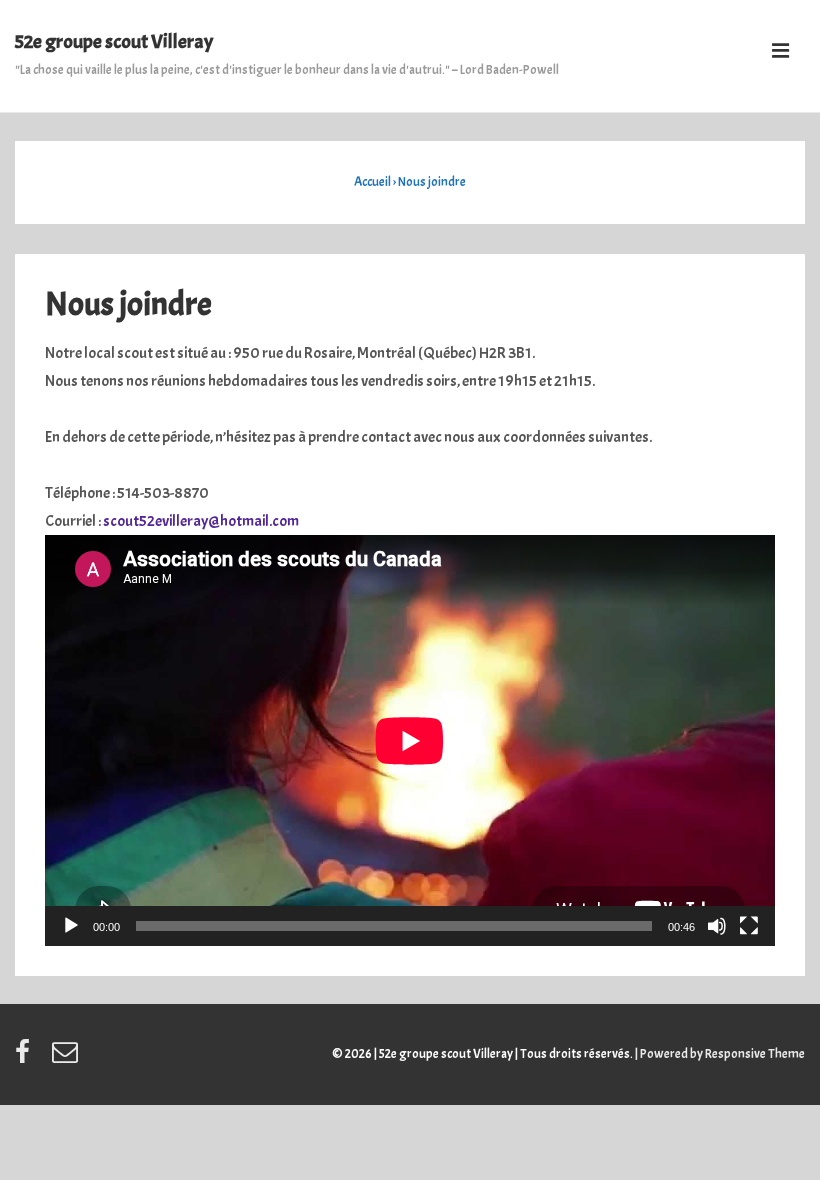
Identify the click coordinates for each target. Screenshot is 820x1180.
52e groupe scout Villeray (114, 41)
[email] (67, 1059)
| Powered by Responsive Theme (720, 1054)
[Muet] (717, 926)
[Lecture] (71, 926)
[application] (410, 740)
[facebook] (26, 1059)
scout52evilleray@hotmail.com (201, 521)
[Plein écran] (749, 926)
